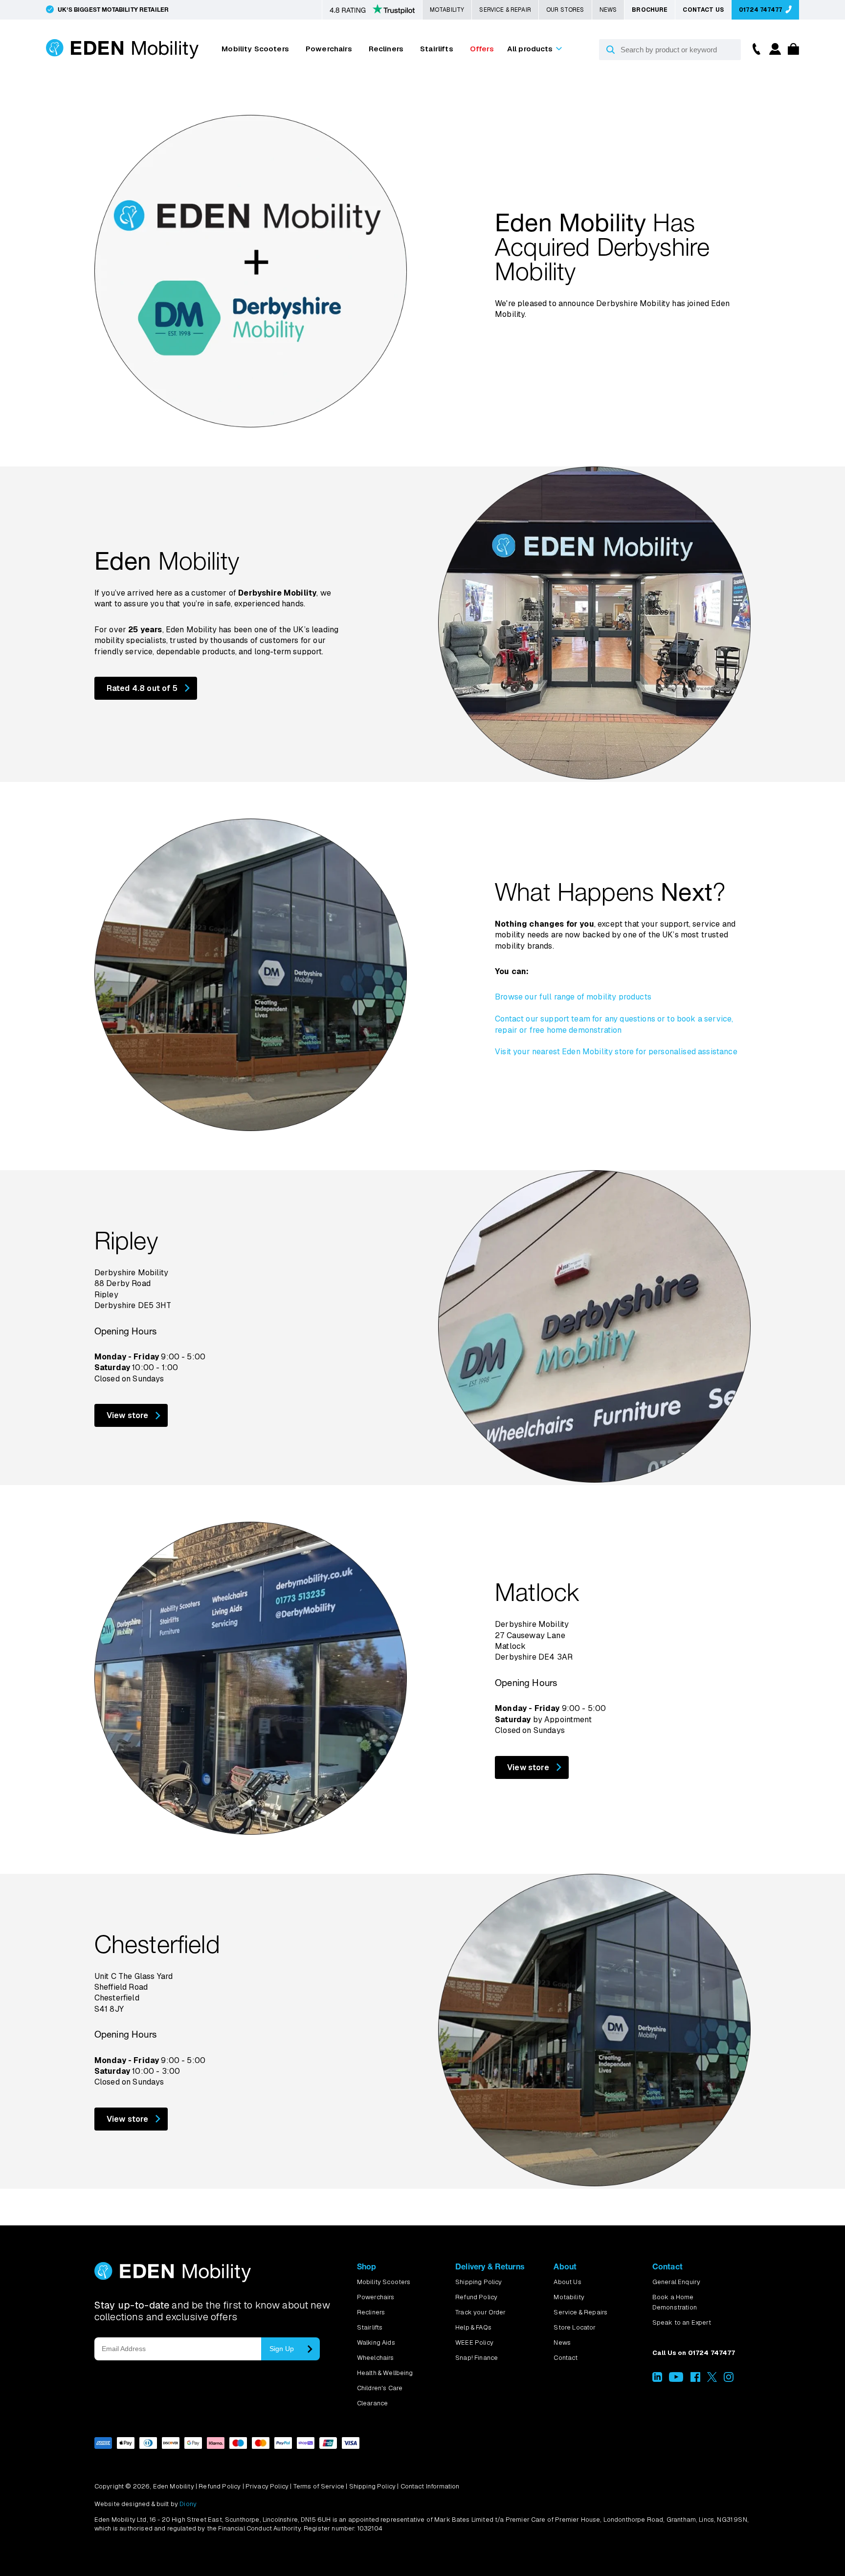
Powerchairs (329, 49)
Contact (566, 2358)
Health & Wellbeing (385, 2373)
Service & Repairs (580, 2312)
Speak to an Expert (682, 2322)
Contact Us (703, 10)
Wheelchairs (376, 2358)
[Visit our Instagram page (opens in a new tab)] (729, 2380)
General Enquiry (676, 2282)
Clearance (372, 2403)
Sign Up (282, 2349)
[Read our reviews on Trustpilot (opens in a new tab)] (372, 10)
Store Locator (575, 2327)
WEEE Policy (474, 2343)
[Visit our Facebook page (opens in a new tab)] (695, 2380)
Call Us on (694, 2353)
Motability (447, 10)
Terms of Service (319, 2486)
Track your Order (481, 2312)
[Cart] (791, 52)
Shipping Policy (478, 2282)
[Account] (774, 52)
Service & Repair (505, 10)
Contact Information (430, 2486)
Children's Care (380, 2388)
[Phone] (754, 48)
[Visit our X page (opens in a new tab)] (712, 2380)
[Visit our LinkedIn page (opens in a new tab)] (657, 2380)
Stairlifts (437, 49)
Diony (188, 2504)
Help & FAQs (473, 2327)
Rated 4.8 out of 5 (142, 688)
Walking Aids (376, 2343)
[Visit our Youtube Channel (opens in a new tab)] (676, 2380)
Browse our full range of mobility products (573, 997)
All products (530, 49)
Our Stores (565, 10)
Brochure (650, 10)
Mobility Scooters (255, 49)
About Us (567, 2282)
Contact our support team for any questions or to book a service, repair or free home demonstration (614, 1024)
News (608, 10)
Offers (482, 49)
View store (128, 1415)
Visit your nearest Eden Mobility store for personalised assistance (616, 1052)
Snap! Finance (477, 2358)
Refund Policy (476, 2297)
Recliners (386, 49)
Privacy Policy (267, 2486)
